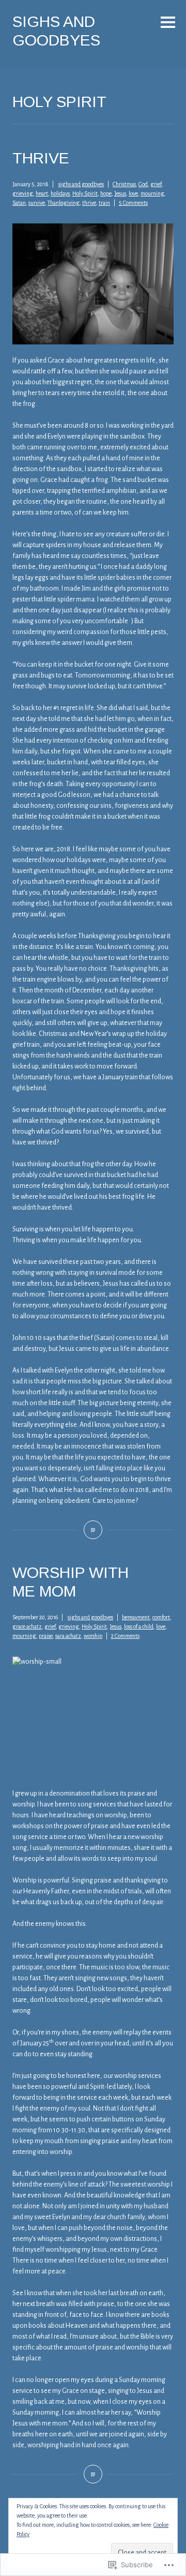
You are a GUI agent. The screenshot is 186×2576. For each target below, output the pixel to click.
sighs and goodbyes (81, 184)
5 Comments (133, 203)
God (143, 184)
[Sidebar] (168, 23)
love (133, 193)
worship (93, 1636)
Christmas (124, 184)
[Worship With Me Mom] (93, 2474)
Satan (19, 203)
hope (106, 193)
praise (46, 1636)
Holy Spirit (85, 193)
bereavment (136, 1617)
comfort (161, 1617)
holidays (60, 193)
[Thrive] (93, 1530)
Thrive (41, 158)
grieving (23, 193)
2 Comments (125, 1636)
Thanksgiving (64, 203)
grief (156, 184)
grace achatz (27, 1626)
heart (42, 193)
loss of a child (139, 1626)
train (104, 203)
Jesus (120, 193)
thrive (89, 203)
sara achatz (68, 1636)
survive (37, 203)
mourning (152, 193)
